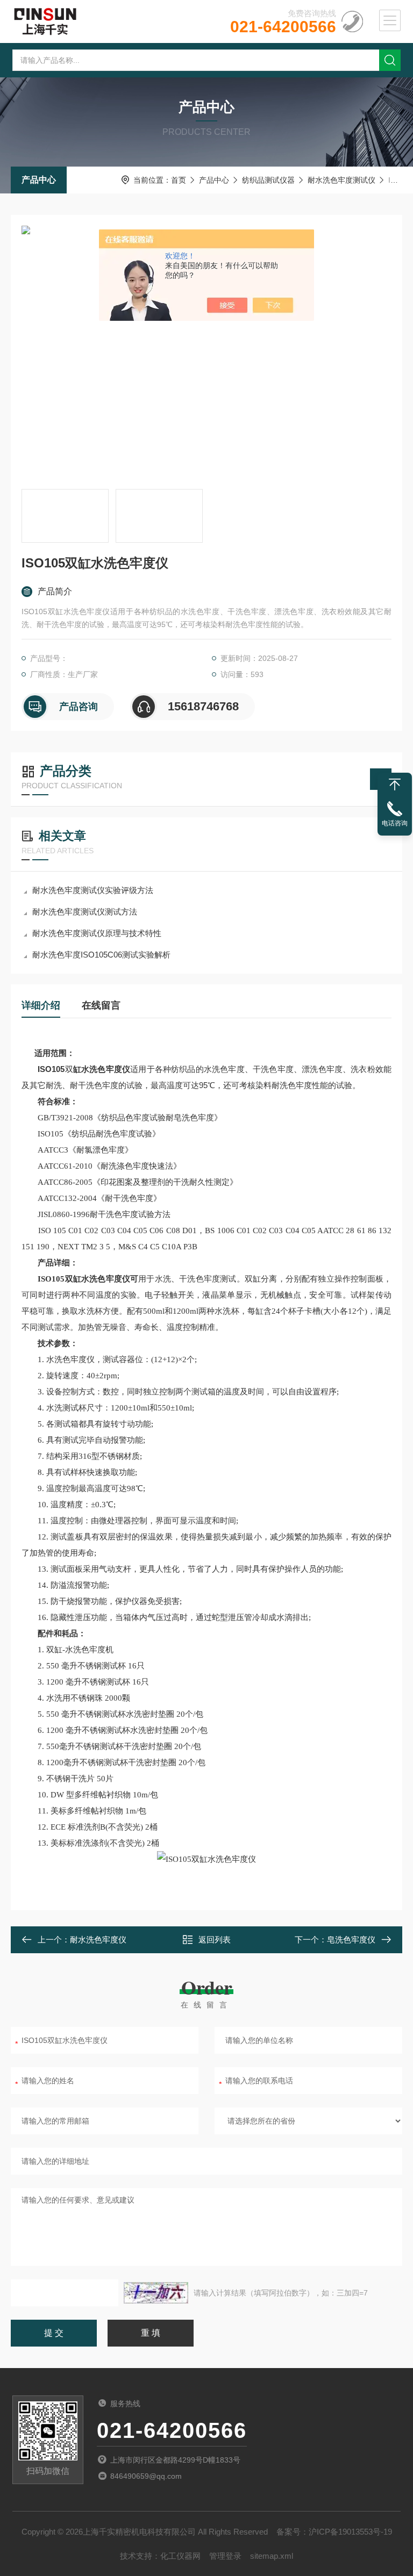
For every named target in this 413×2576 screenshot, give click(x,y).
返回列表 (215, 1940)
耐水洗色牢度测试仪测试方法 (85, 912)
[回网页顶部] (395, 785)
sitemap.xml (272, 2556)
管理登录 (225, 2556)
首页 (179, 180)
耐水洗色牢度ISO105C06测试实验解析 (101, 955)
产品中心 (39, 180)
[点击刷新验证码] (156, 2293)
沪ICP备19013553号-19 (350, 2532)
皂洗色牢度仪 (351, 1940)
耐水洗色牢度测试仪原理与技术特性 (97, 933)
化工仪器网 (180, 2556)
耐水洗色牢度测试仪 (341, 180)
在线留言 (101, 1005)
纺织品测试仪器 (268, 180)
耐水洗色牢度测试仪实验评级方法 (93, 890)
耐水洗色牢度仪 (98, 1940)
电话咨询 (395, 823)
